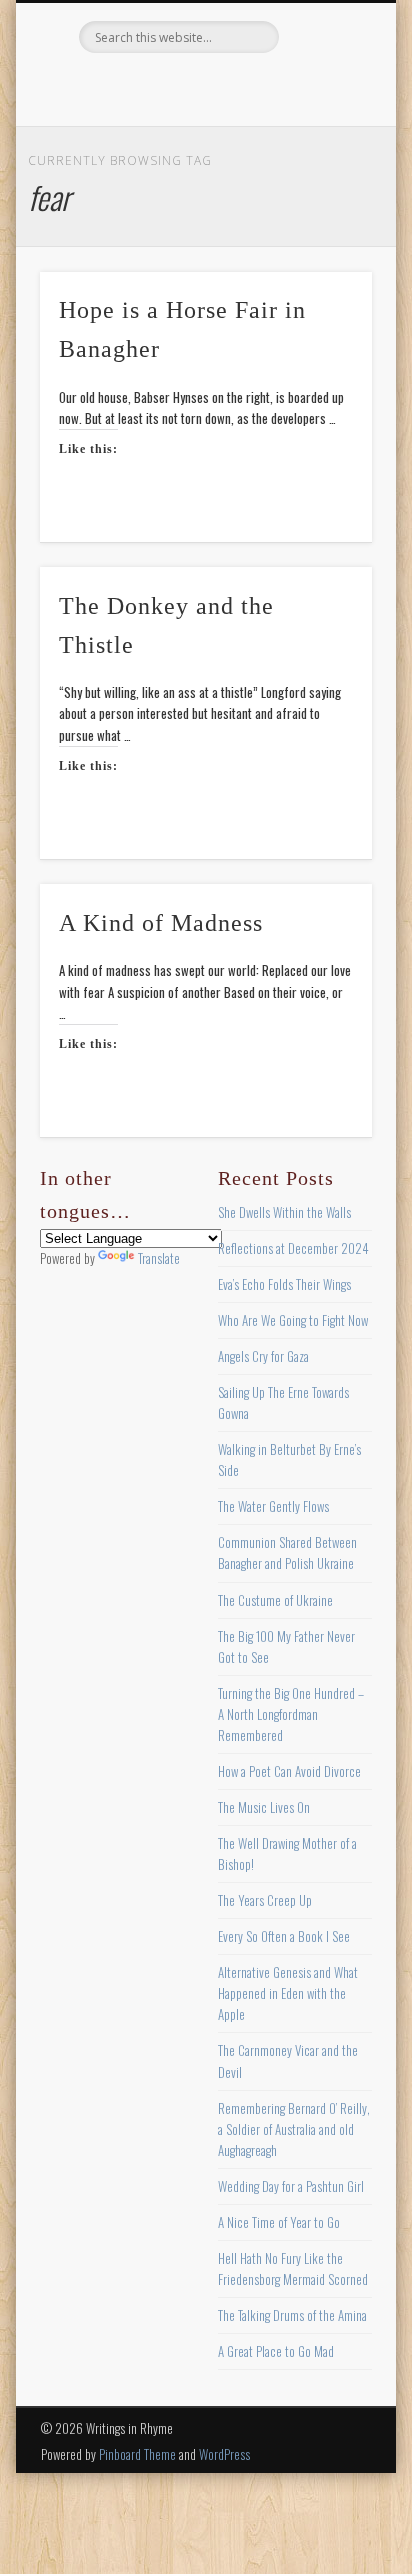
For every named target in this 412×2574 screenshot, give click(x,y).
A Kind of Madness (161, 923)
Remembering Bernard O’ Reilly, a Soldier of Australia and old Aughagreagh (294, 2129)
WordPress (224, 2454)
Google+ (285, 87)
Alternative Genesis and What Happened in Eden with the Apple (288, 1993)
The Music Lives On (264, 1807)
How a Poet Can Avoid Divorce (289, 1771)
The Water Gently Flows (273, 1506)
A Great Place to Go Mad (276, 2351)
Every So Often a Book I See (284, 1936)
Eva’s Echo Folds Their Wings (284, 1284)
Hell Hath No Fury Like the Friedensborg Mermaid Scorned (293, 2268)
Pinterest (203, 87)
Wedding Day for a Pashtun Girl (291, 2186)
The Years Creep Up (265, 1900)
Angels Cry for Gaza (263, 1356)
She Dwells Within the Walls (284, 1212)
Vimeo (244, 87)
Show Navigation (323, 179)
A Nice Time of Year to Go (279, 2222)
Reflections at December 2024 (293, 1248)
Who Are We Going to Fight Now (293, 1320)
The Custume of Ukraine (275, 1600)
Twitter (162, 87)
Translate (159, 1258)
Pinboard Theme (137, 2454)
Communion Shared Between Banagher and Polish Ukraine (287, 1552)
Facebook (121, 87)
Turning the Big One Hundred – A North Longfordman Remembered (291, 1714)
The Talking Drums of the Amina (292, 2315)
